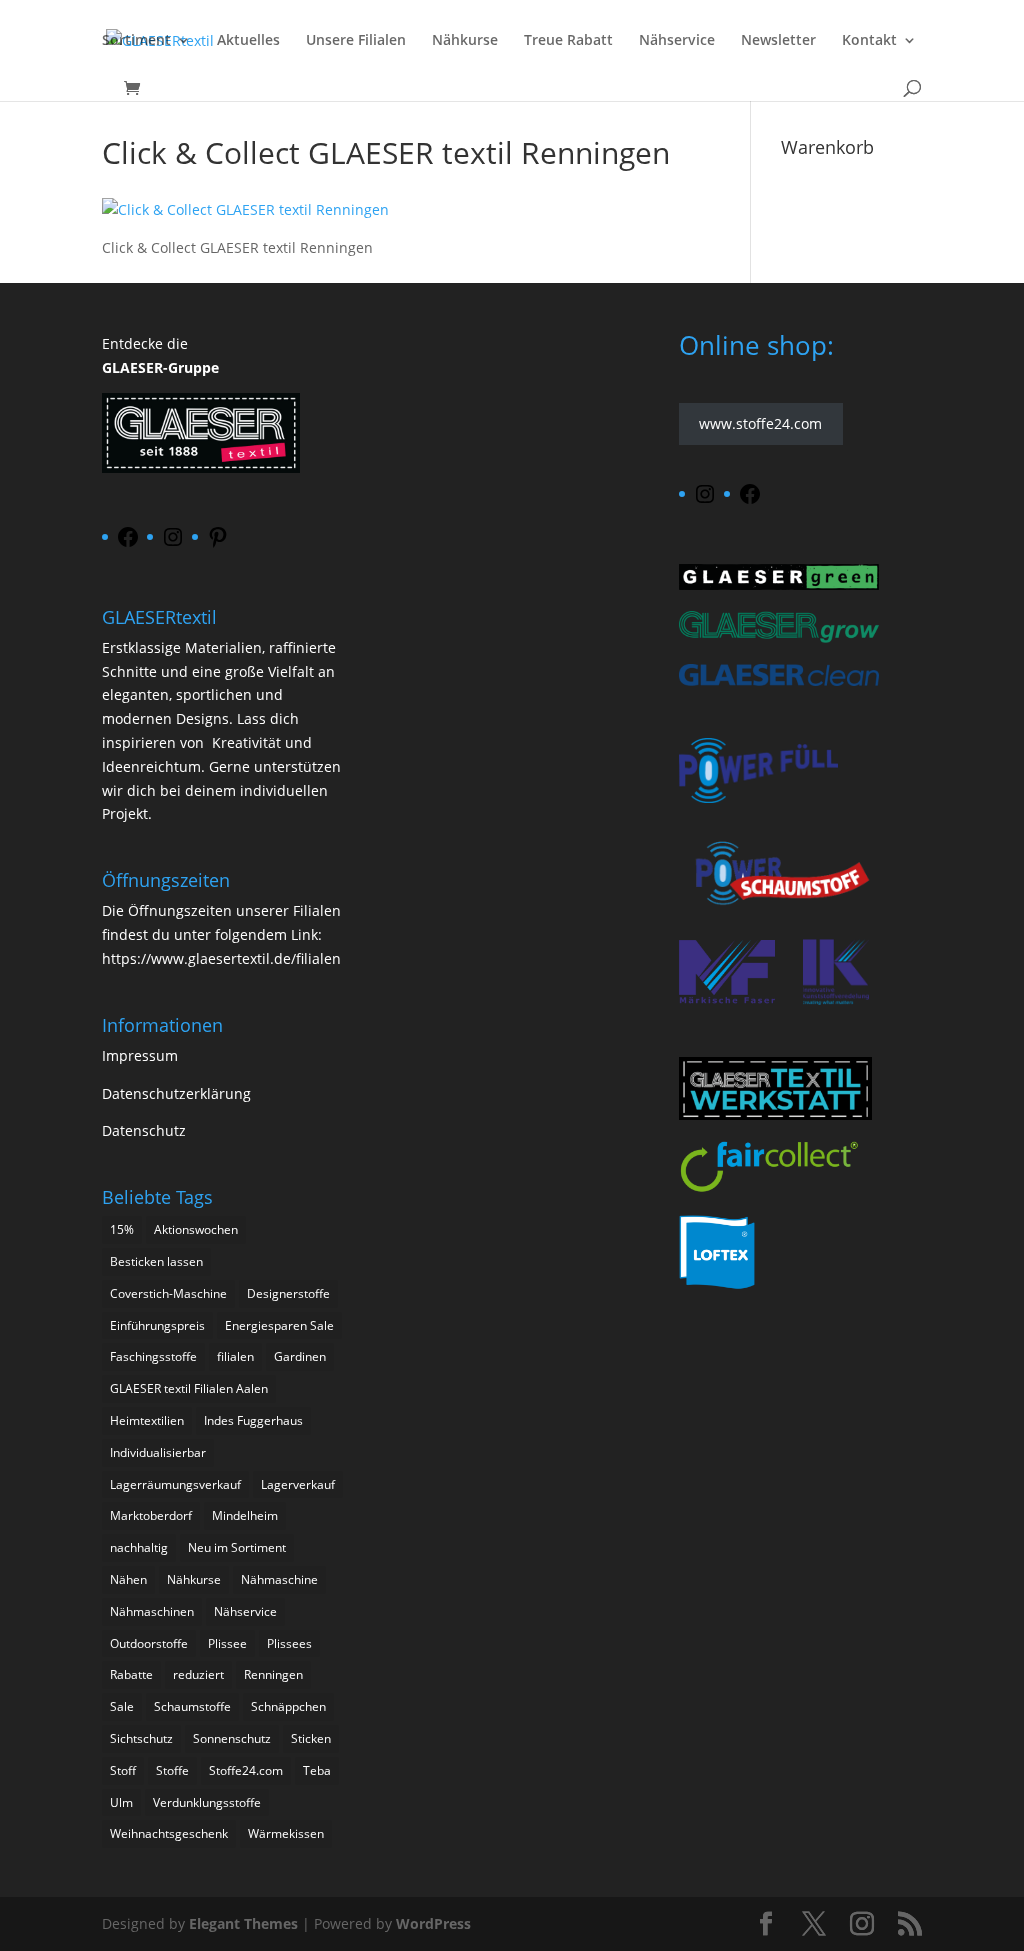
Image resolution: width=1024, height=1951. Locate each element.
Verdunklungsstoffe (207, 1802)
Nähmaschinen (152, 1611)
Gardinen (300, 1356)
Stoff (123, 1770)
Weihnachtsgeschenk (169, 1833)
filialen (235, 1356)
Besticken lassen (156, 1261)
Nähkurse (465, 41)
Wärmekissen (286, 1833)
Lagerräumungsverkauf (175, 1484)
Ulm (121, 1802)
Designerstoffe (288, 1293)
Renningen (273, 1674)
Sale (122, 1706)
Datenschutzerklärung (176, 1093)
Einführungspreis (157, 1325)
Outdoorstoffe (149, 1643)
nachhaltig (139, 1547)
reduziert (198, 1674)
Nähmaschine (279, 1579)
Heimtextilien (147, 1420)
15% (122, 1229)
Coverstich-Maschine (168, 1293)
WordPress (433, 1923)
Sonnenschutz (232, 1738)
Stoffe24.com (246, 1770)
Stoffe (172, 1770)
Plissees (289, 1643)
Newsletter (778, 41)
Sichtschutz (141, 1738)
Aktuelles (248, 41)
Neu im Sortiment (237, 1547)
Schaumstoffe (192, 1706)
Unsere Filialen (356, 41)
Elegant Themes (243, 1923)
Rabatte (131, 1674)
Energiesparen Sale (279, 1325)
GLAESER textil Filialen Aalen (189, 1388)
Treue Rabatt (568, 41)
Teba (317, 1770)
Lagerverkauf (298, 1484)
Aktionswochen (196, 1229)
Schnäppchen (288, 1706)
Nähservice (677, 41)
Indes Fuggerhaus (253, 1420)
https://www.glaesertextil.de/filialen (221, 958)
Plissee (227, 1643)
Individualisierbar (158, 1452)
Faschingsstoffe (153, 1356)
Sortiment (136, 41)
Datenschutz (144, 1130)
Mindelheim (245, 1515)
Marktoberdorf (151, 1515)
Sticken (311, 1738)
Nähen (128, 1579)
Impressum (140, 1055)
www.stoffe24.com (760, 424)
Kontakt (869, 41)
